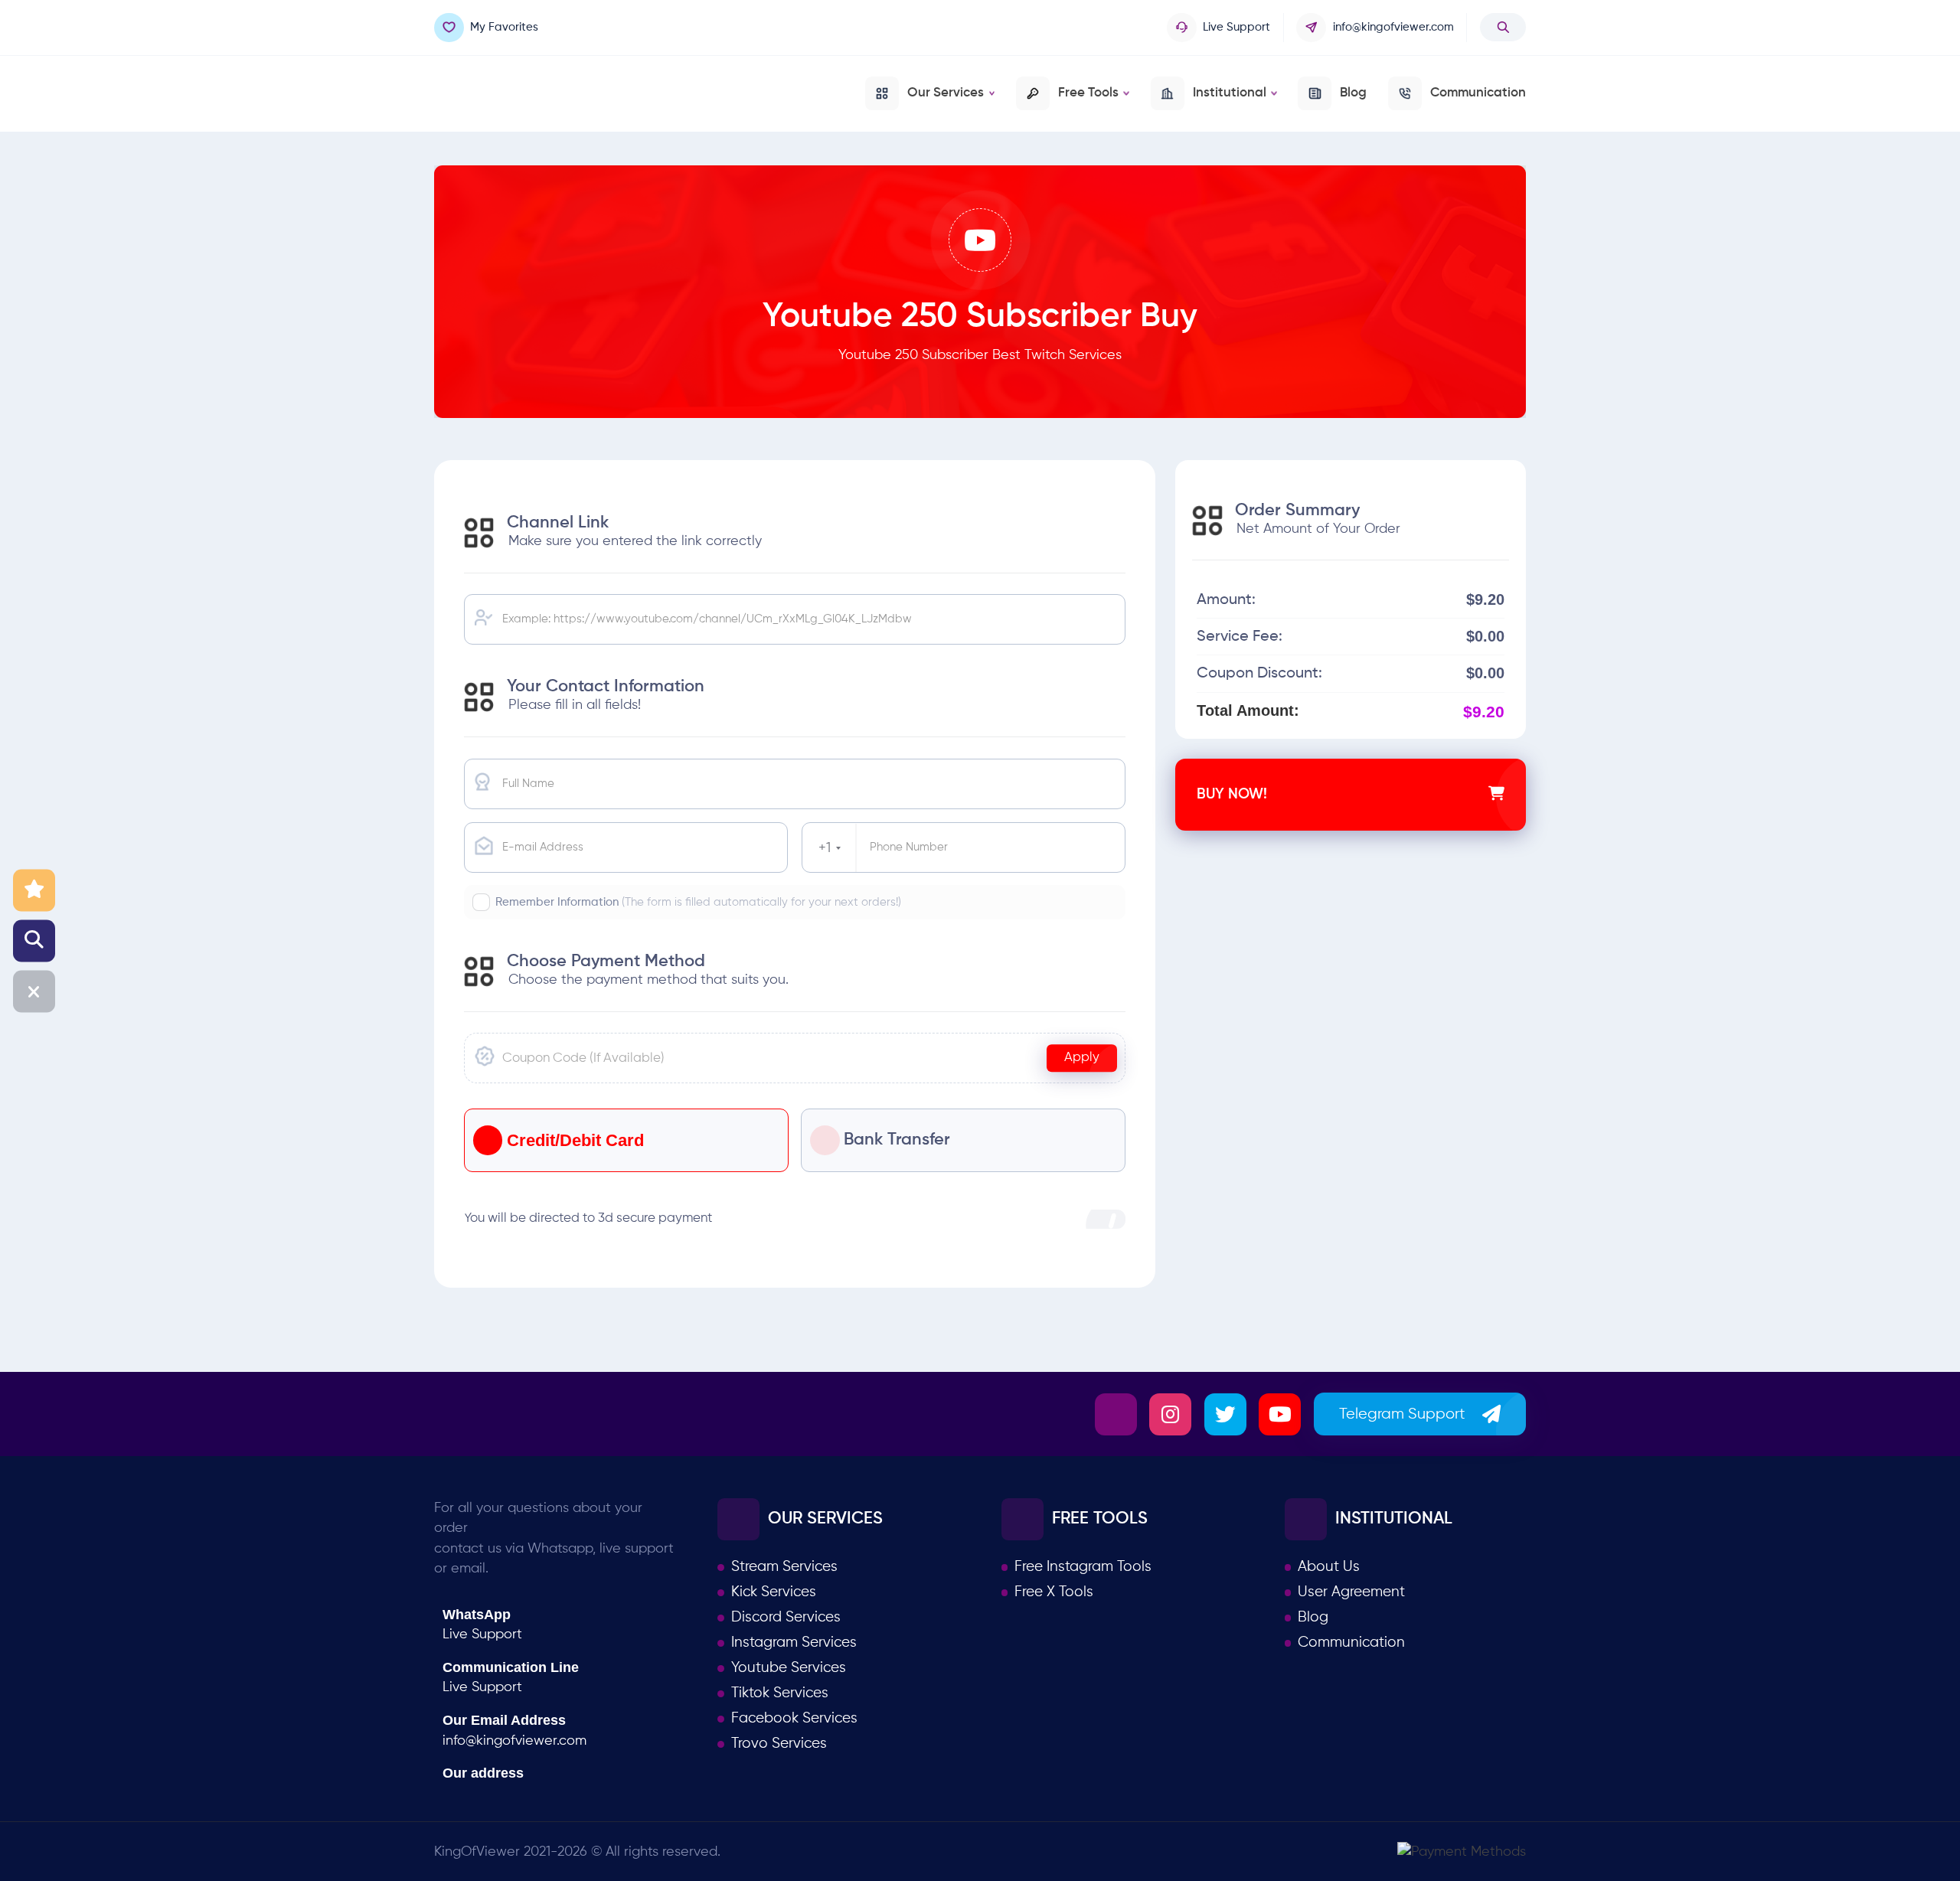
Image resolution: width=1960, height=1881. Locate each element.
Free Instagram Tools (1083, 1567)
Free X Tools (1054, 1592)
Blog (1353, 93)
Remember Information (698, 902)
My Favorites (504, 27)
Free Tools (1088, 93)
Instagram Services (794, 1643)
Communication (1478, 93)
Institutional (1230, 93)
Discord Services (786, 1618)
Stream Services (784, 1567)
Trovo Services (779, 1744)
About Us (1329, 1567)
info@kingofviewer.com (1393, 27)
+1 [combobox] (825, 848)
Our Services (946, 93)
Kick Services (774, 1592)
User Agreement (1351, 1592)
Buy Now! (1232, 795)
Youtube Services (789, 1668)
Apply (1082, 1058)
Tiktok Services (780, 1693)
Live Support (1236, 27)
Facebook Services (794, 1719)
